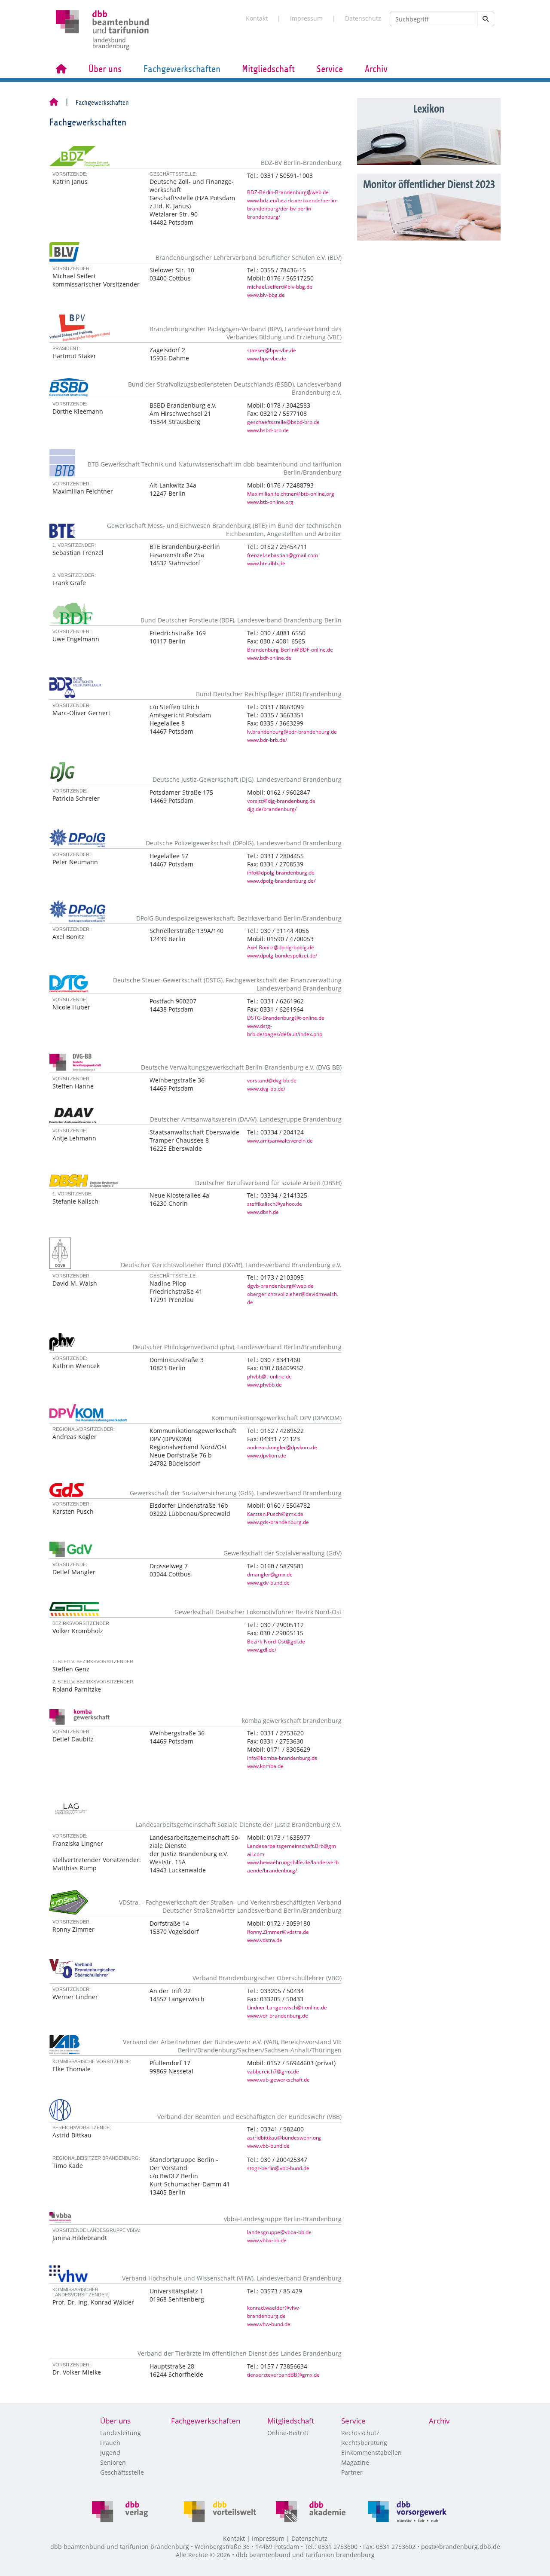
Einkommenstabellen (371, 2453)
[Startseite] (54, 103)
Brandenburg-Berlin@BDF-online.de (290, 649)
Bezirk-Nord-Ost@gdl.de (276, 1641)
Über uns (105, 69)
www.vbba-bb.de (267, 2240)
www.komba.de (265, 1766)
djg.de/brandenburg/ (272, 809)
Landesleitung (121, 2433)
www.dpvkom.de (267, 1455)
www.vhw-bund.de (269, 2324)
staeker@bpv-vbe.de (272, 350)
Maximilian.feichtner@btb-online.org (291, 494)
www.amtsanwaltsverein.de (280, 1140)
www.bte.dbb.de (266, 563)
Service (330, 69)
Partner (352, 2472)
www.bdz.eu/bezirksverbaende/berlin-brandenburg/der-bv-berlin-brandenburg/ (292, 208)
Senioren (113, 2462)
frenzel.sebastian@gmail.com (283, 555)
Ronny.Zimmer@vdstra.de (278, 1932)
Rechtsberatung (364, 2443)
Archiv (376, 69)
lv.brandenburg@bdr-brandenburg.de (292, 732)
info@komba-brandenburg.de (282, 1758)
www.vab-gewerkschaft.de (278, 2079)
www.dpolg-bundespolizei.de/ (282, 955)
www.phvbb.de (264, 1384)
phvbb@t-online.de (269, 1376)
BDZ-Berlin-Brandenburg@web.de (288, 192)
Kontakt (257, 18)
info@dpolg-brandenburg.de (281, 872)
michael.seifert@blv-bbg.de (280, 287)
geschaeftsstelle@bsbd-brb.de (283, 422)
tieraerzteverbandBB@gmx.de (283, 2375)
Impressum (306, 18)
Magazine (355, 2462)
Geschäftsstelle (122, 2472)
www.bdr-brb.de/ (267, 740)
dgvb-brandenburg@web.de (280, 1286)
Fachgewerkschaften (182, 69)
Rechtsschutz (360, 2433)
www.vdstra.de (265, 1940)
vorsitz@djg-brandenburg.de (281, 801)
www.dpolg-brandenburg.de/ (281, 881)
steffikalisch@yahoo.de (275, 1204)
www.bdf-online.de (269, 658)
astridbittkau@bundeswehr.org (284, 2137)
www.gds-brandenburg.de (278, 1522)
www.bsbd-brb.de (268, 430)
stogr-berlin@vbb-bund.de (278, 2168)
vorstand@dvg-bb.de (272, 1080)
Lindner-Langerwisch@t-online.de (287, 2007)
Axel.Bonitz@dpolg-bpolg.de (281, 947)
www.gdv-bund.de (268, 1582)
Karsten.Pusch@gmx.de (275, 1514)
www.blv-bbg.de (266, 295)
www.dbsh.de (263, 1212)
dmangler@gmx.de (270, 1574)
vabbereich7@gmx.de (273, 2071)
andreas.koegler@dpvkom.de (282, 1447)
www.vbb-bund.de (268, 2146)
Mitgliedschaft (268, 69)
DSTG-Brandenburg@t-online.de (286, 1018)
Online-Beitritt (288, 2433)
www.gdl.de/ (262, 1649)
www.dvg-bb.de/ (266, 1088)
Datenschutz (363, 18)
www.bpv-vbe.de (267, 358)
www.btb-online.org (270, 502)
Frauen (110, 2443)
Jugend (110, 2453)
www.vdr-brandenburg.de (278, 2015)
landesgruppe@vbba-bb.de (279, 2232)
